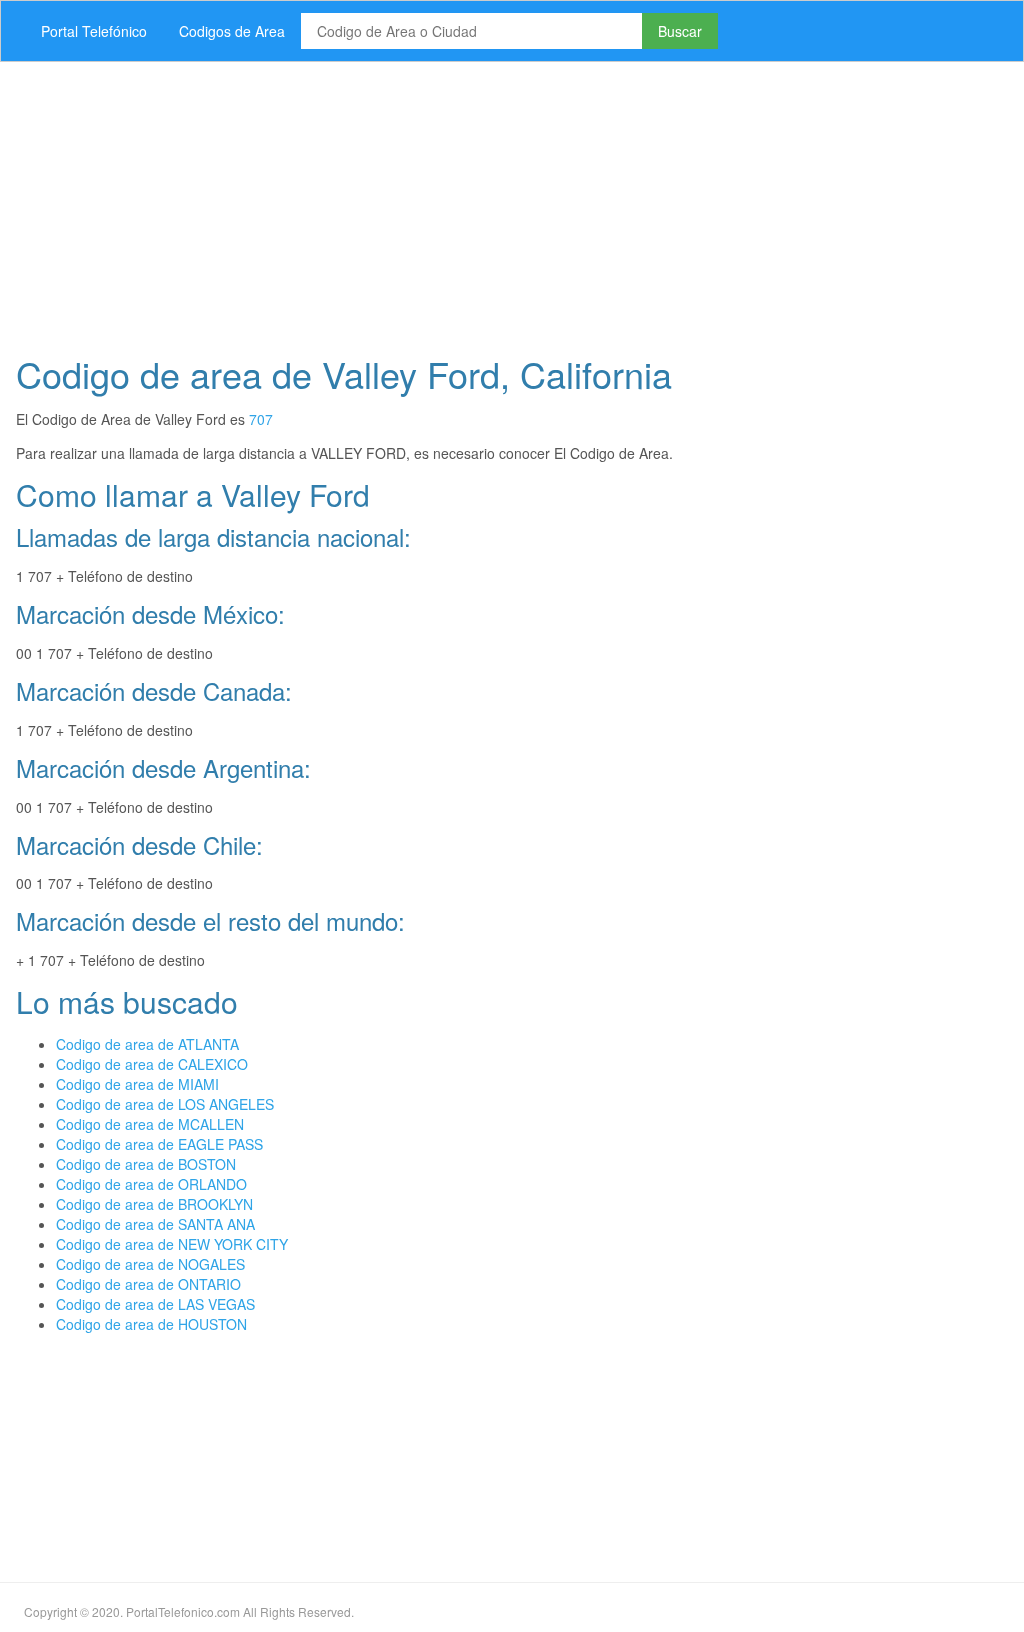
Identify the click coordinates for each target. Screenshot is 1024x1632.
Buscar (680, 31)
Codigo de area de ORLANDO (151, 1184)
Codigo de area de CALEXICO (152, 1064)
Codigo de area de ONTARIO (148, 1284)
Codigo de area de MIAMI (137, 1084)
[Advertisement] (512, 202)
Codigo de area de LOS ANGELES (165, 1104)
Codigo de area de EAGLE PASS (159, 1144)
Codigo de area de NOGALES (150, 1264)
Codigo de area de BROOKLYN (154, 1204)
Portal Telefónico (94, 31)
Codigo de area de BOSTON (146, 1164)
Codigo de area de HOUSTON (151, 1324)
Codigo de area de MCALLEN (150, 1124)
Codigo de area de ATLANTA (147, 1044)
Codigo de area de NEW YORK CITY (172, 1244)
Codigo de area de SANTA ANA (155, 1224)
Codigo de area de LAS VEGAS (155, 1304)
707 (261, 419)
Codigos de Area (232, 31)
